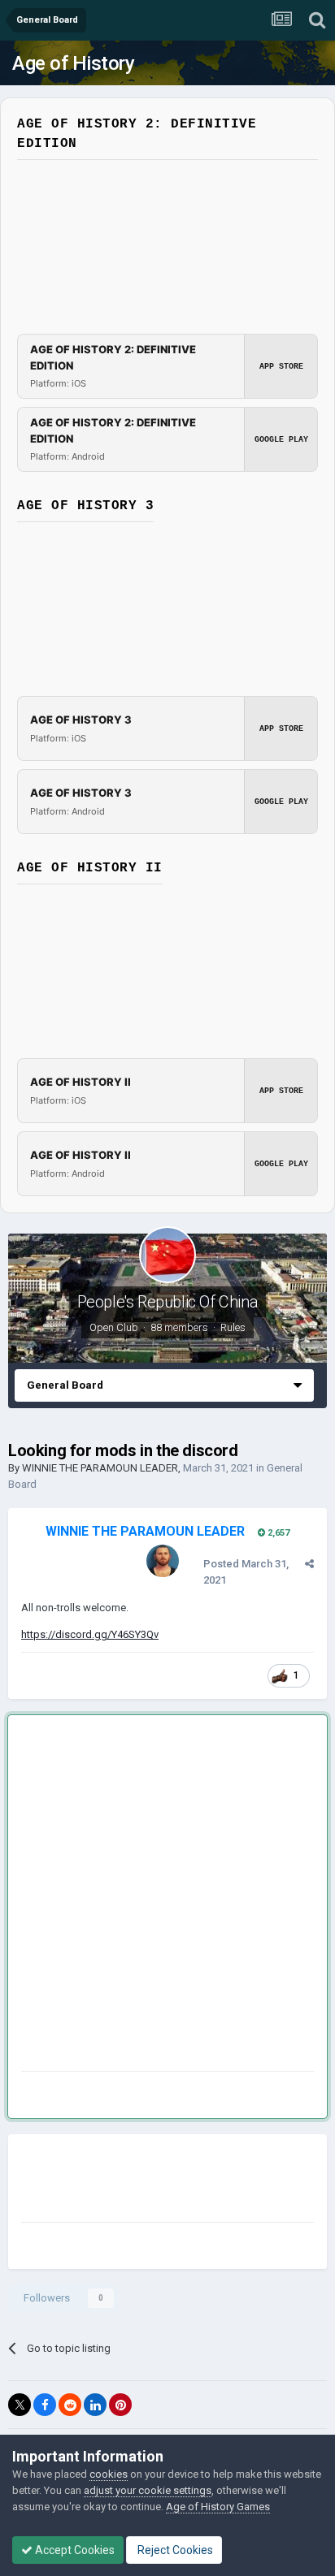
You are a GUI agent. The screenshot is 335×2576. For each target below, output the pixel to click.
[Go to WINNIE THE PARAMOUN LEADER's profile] (163, 1561)
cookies (109, 2474)
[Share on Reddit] (70, 2405)
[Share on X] (20, 2405)
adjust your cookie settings (148, 2490)
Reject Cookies (174, 2550)
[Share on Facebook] (45, 2405)
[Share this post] (309, 1564)
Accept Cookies (74, 2550)
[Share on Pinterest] (120, 2405)
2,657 (277, 1533)
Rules (233, 1327)
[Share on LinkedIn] (95, 2405)
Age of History (73, 63)
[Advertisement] (167, 1896)
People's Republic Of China (168, 1302)
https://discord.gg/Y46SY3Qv (90, 1634)
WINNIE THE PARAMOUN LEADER (100, 1468)
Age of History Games (218, 2507)
